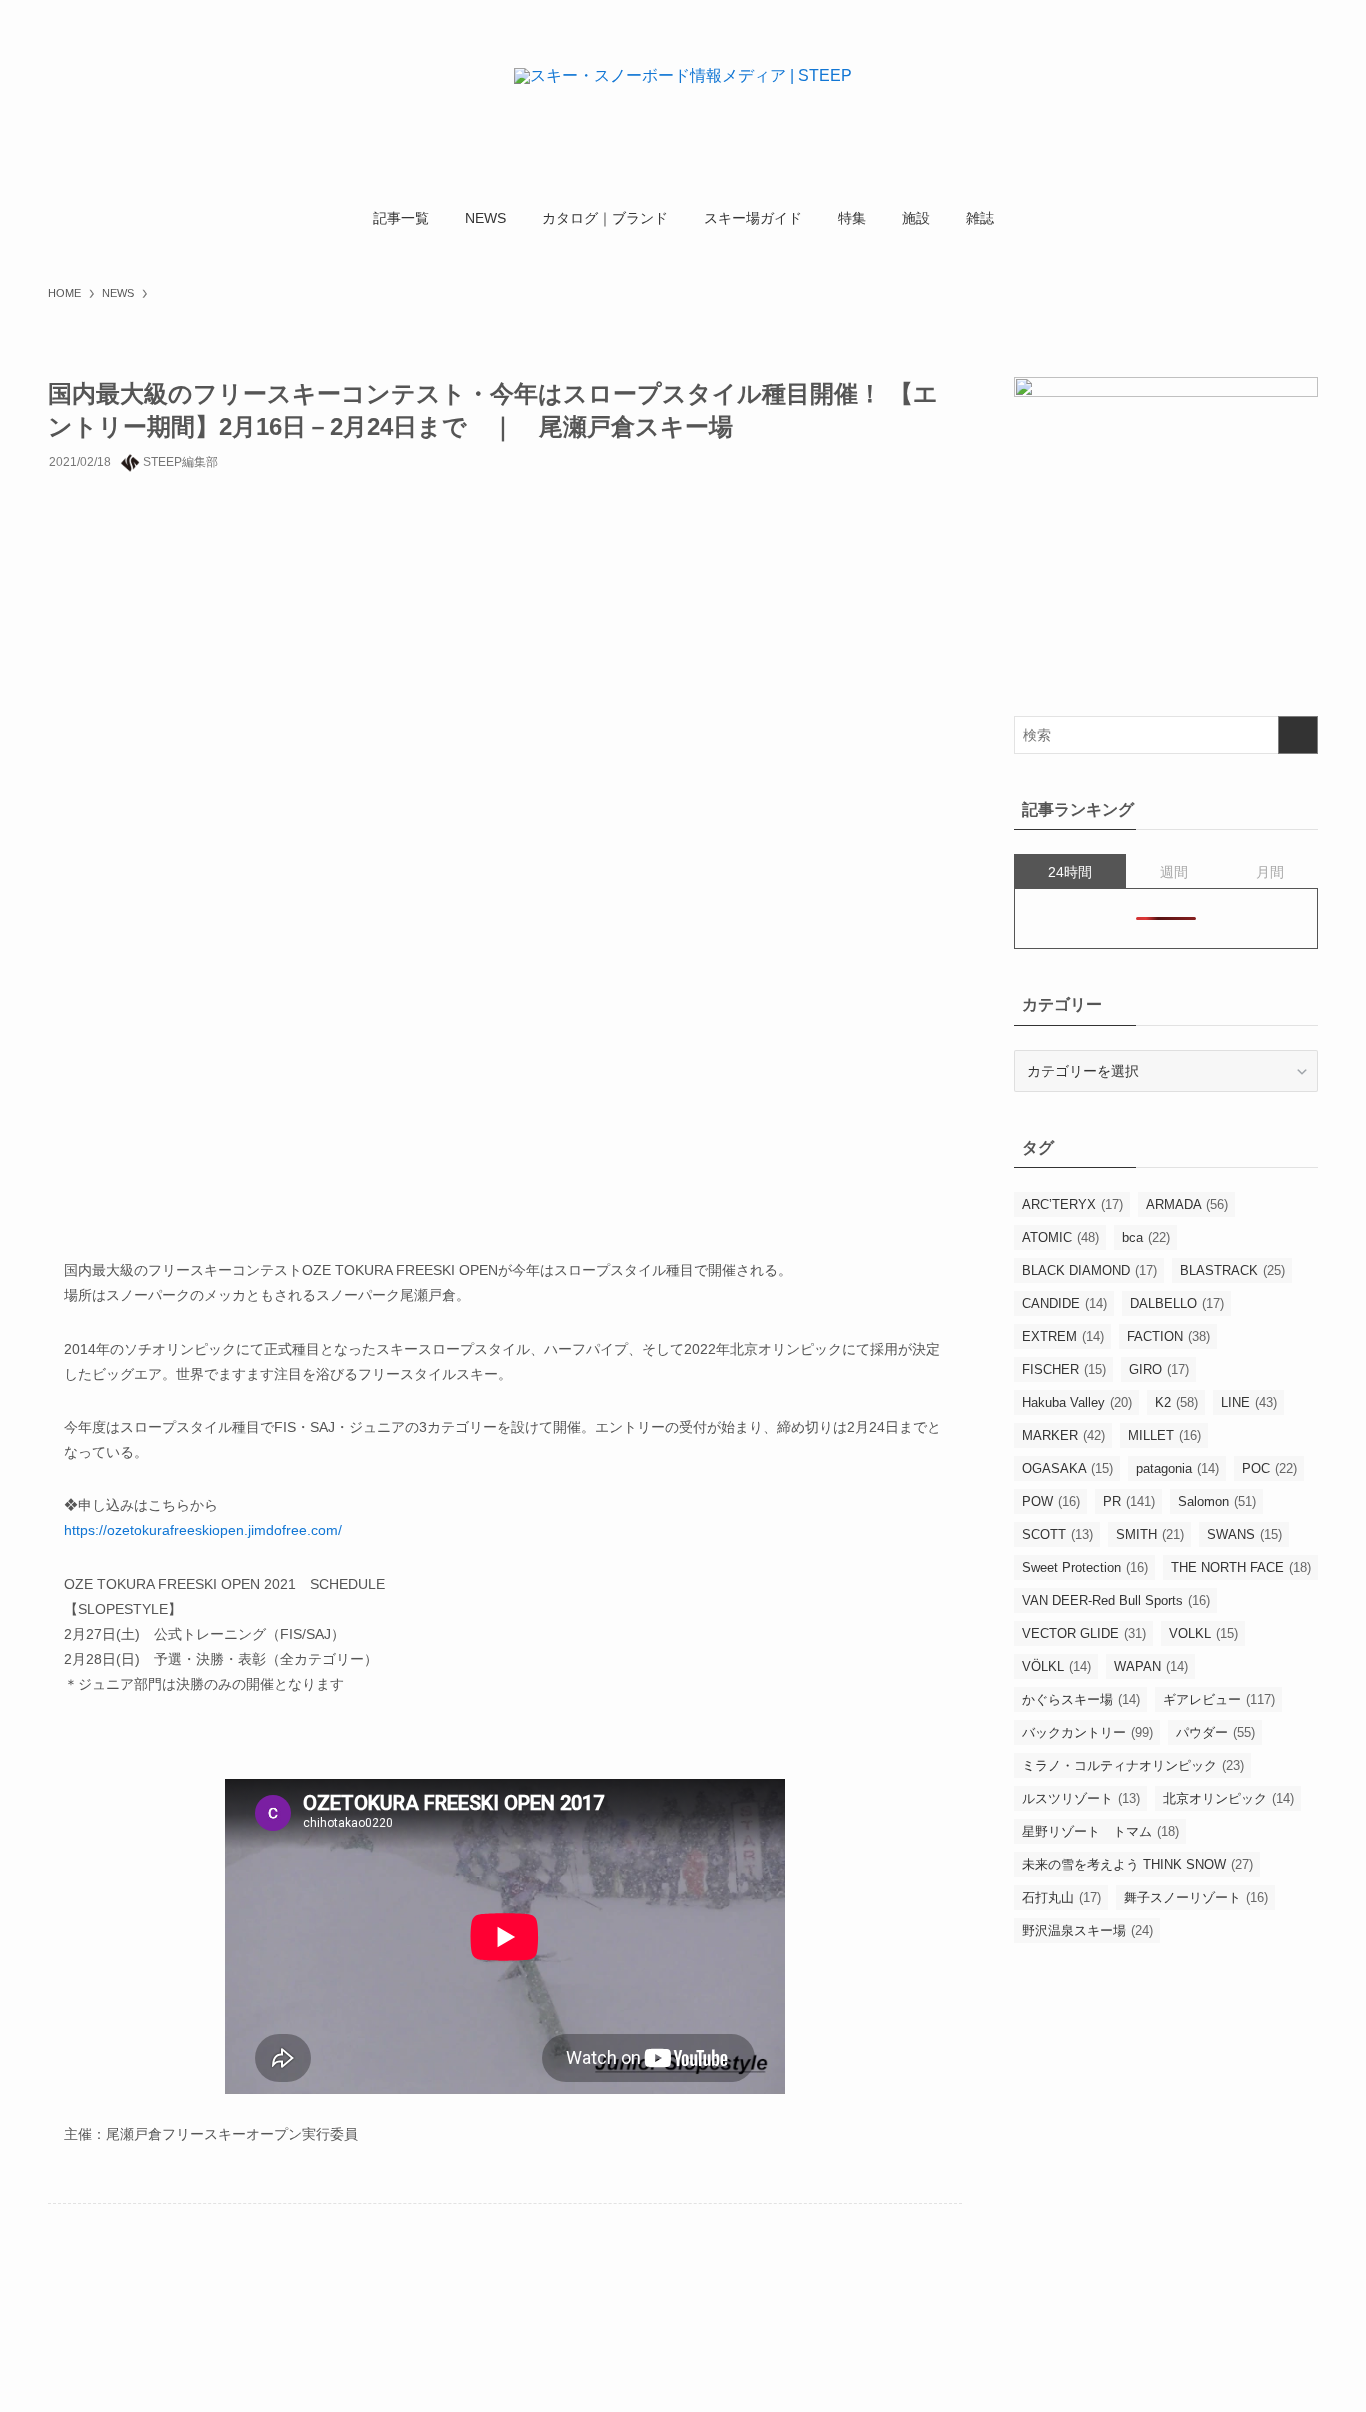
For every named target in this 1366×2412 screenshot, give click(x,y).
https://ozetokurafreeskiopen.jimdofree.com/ (203, 1530)
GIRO (1159, 1369)
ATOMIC (1060, 1237)
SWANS (1244, 1534)
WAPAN (1151, 1666)
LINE (1249, 1402)
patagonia (1177, 1468)
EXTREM (1063, 1336)
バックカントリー (1087, 1732)
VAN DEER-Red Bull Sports (1116, 1600)
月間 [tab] (1270, 872)
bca (1146, 1237)
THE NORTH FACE (1241, 1567)
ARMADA (1187, 1204)
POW (1051, 1501)
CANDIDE (1064, 1303)
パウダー (1215, 1732)
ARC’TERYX (1072, 1204)
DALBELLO (1177, 1303)
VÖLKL (1056, 1666)
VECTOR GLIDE (1084, 1633)
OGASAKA (1067, 1468)
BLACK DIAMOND (1089, 1270)
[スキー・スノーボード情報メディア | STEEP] (683, 100)
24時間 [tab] (1070, 872)
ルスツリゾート (1081, 1798)
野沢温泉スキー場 (1087, 1930)
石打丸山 (1061, 1897)
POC (1269, 1468)
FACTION (1168, 1336)
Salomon (1217, 1501)
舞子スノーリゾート (1196, 1897)
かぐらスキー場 (1081, 1699)
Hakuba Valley (1077, 1402)
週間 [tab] (1174, 872)
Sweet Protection (1085, 1567)
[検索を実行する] (1298, 735)
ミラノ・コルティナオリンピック (1133, 1765)
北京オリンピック (1228, 1798)
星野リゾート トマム (1100, 1831)
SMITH (1150, 1534)
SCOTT (1057, 1534)
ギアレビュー (1219, 1699)
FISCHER (1064, 1369)
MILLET (1164, 1435)
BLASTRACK (1232, 1270)
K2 (1176, 1402)
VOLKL (1203, 1633)
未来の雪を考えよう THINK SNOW (1137, 1864)
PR (1129, 1501)
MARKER (1063, 1435)
